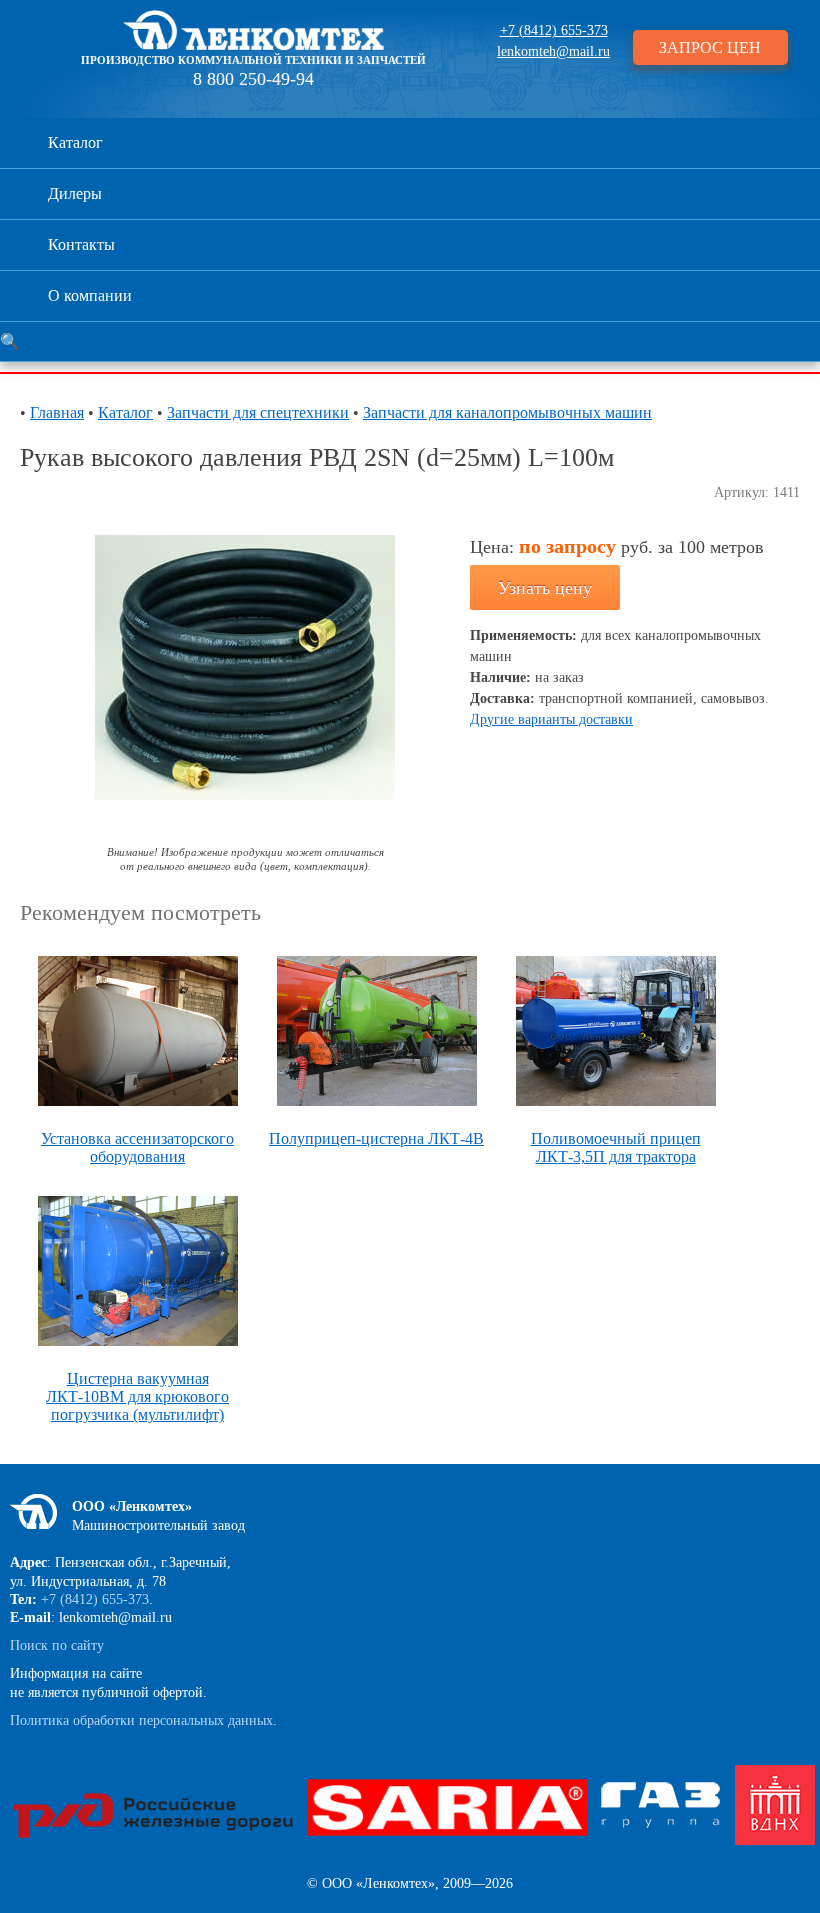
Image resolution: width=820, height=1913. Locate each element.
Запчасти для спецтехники (258, 412)
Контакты (81, 244)
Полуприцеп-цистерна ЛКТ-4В (376, 1138)
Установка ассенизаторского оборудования (137, 1147)
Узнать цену (545, 588)
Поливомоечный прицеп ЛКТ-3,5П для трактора (616, 1147)
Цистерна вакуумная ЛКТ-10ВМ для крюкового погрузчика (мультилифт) (137, 1396)
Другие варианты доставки (551, 719)
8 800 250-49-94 (253, 79)
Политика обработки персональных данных (141, 1720)
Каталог (75, 142)
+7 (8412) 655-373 (554, 30)
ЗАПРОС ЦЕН (710, 47)
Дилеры (75, 193)
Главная (57, 412)
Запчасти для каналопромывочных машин (507, 412)
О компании (90, 295)
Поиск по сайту (57, 1645)
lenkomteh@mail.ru (553, 51)
